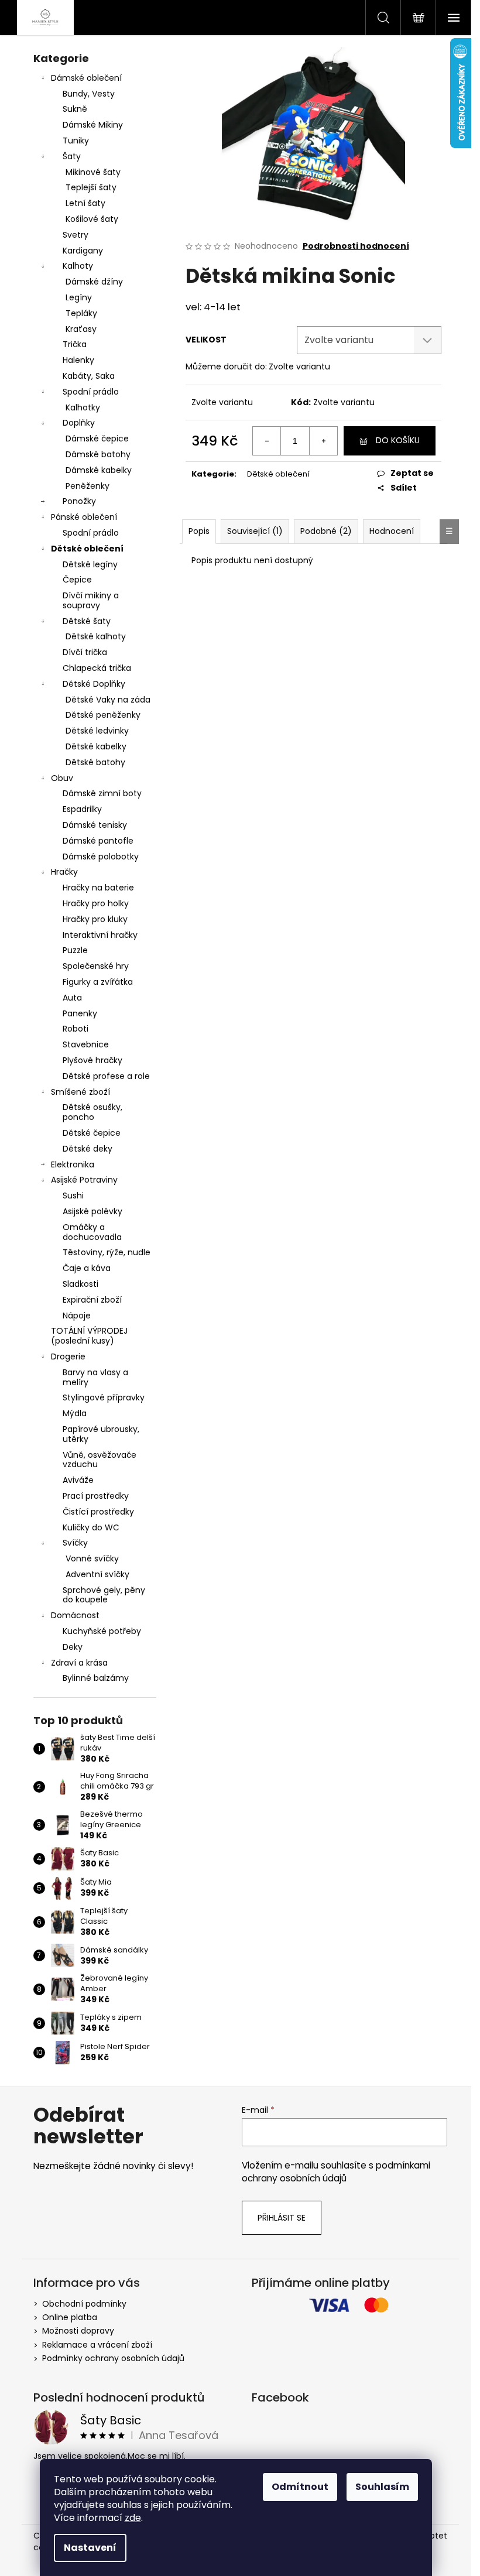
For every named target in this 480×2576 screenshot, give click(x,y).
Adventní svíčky (97, 1574)
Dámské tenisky (95, 825)
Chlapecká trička (97, 668)
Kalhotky (83, 407)
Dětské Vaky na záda (108, 700)
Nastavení (90, 2548)
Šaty (72, 156)
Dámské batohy (98, 454)
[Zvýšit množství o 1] (323, 441)
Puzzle (75, 950)
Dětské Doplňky (94, 684)
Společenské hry (96, 966)
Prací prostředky (96, 1496)
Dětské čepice (92, 1133)
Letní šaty (85, 203)
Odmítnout (300, 2487)
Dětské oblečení (87, 549)
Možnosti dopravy (78, 2331)
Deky (73, 1647)
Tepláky (81, 313)
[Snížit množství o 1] (267, 441)
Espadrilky (82, 809)
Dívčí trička (85, 652)
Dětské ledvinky (97, 731)
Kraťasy (81, 329)
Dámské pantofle (98, 841)
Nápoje (77, 1316)
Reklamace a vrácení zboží (97, 2345)
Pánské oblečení (84, 517)
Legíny (79, 297)
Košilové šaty (92, 219)
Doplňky (79, 423)
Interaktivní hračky (100, 935)
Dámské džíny (94, 282)
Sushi (73, 1195)
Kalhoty (78, 266)
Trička (75, 344)
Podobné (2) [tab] (326, 531)
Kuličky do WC (91, 1527)
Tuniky (76, 141)
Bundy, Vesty (89, 94)
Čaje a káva (87, 1268)
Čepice (77, 580)
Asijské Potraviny (84, 1180)
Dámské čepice (97, 439)
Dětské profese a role (106, 1076)
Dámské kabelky (99, 470)
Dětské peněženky (103, 715)
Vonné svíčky (92, 1558)
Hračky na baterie (98, 888)
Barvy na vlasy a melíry (95, 1377)
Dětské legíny (90, 564)
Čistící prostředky (98, 1512)
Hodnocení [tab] (392, 531)
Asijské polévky (92, 1211)
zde (133, 2518)
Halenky (78, 360)
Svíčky (75, 1543)
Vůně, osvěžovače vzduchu (100, 1460)
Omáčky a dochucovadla (92, 1232)
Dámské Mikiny (93, 125)
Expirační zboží (92, 1300)
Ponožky (79, 501)
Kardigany (83, 251)
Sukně (75, 109)
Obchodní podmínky (84, 2304)
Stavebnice (86, 1044)
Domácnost (75, 1615)
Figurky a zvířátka (98, 982)
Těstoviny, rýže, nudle (107, 1252)
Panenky (80, 1013)
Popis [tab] (199, 531)
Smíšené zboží (80, 1092)
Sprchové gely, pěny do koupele (104, 1595)
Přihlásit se (282, 2218)
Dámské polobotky (101, 857)
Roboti (76, 1029)
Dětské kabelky (96, 746)
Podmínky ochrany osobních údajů (113, 2358)
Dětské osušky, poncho (92, 1112)
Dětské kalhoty (96, 636)
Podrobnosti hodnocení (356, 246)
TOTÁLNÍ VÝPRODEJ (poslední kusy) (89, 1336)
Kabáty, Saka (89, 376)
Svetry (76, 235)
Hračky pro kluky (95, 919)
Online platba (70, 2317)
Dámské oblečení (86, 78)
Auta (72, 998)
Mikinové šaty (93, 172)
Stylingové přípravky (104, 1397)
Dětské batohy (95, 762)
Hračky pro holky (96, 903)
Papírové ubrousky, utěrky (101, 1434)
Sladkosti (80, 1284)
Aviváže (78, 1480)
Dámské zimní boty (102, 793)
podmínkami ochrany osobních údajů (336, 2172)
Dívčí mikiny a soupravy (91, 600)
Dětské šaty (87, 621)
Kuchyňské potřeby (102, 1631)
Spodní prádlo (91, 392)
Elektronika (73, 1164)
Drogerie (68, 1356)
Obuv (62, 778)
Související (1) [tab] (255, 531)
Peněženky (88, 486)
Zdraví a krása (79, 1663)
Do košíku (398, 440)
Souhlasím (382, 2487)
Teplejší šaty (91, 187)
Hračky (64, 872)
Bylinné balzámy (96, 1678)
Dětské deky (88, 1149)
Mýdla (75, 1413)
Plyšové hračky (92, 1060)
